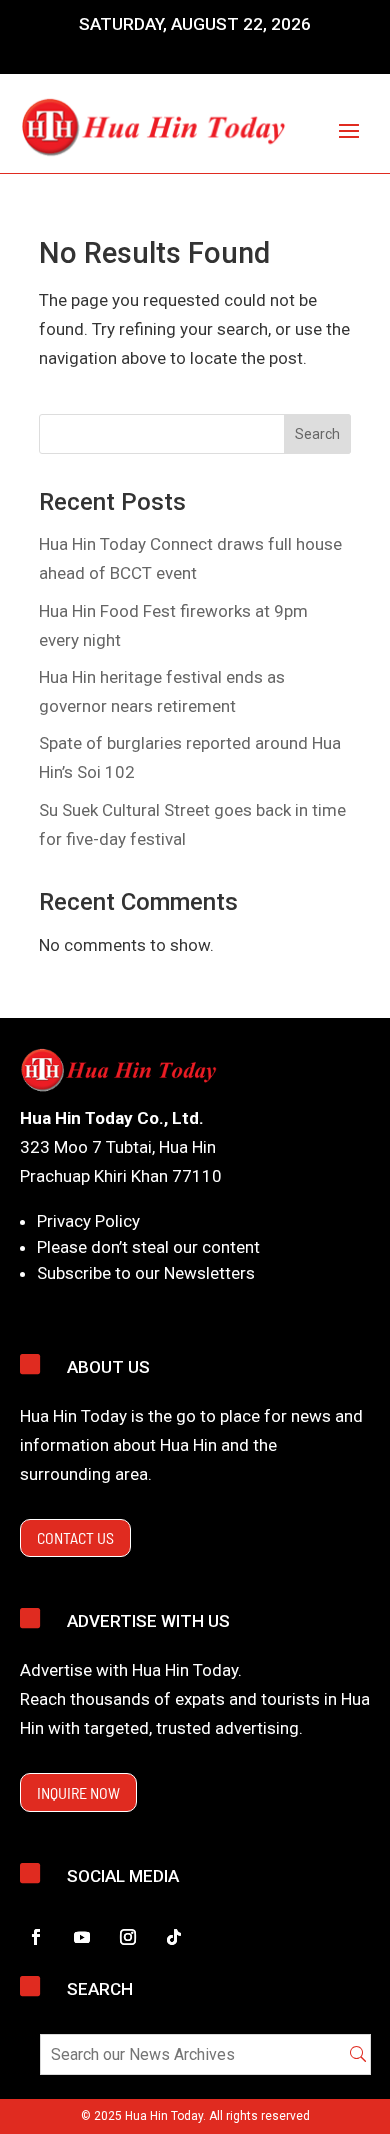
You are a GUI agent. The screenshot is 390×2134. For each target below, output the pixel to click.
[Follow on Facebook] (36, 1937)
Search (317, 434)
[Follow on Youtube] (82, 1937)
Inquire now (78, 1792)
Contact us (75, 1537)
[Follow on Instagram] (128, 1937)
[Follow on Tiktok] (174, 1937)
